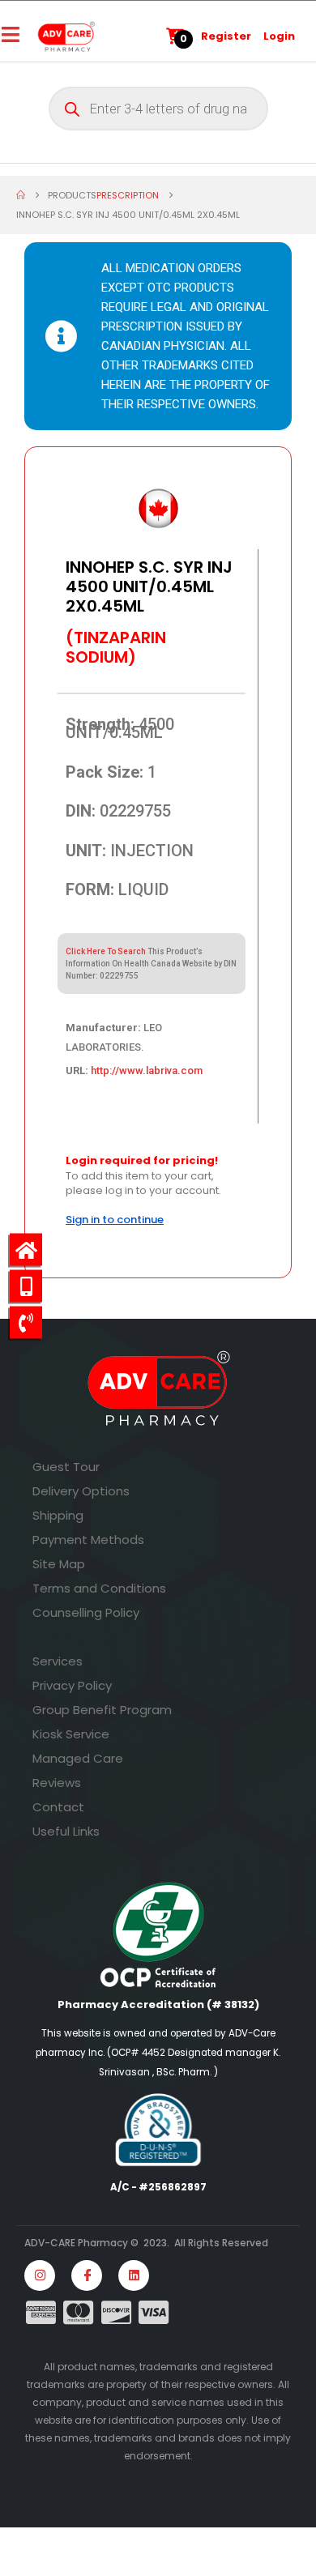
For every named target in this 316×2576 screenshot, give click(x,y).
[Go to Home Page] (21, 195)
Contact (58, 1807)
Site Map (59, 1564)
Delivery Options (81, 1491)
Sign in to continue (115, 1220)
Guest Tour (66, 1467)
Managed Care (78, 1758)
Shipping (58, 1515)
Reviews (57, 1783)
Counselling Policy (86, 1612)
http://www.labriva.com (147, 1070)
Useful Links (66, 1831)
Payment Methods (88, 1540)
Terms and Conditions (99, 1588)
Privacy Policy (72, 1685)
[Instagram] (40, 2275)
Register (226, 36)
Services (58, 1661)
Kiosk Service (71, 1734)
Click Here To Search (106, 951)
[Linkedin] (134, 2275)
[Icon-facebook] (87, 2275)
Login (279, 36)
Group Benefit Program (102, 1710)
